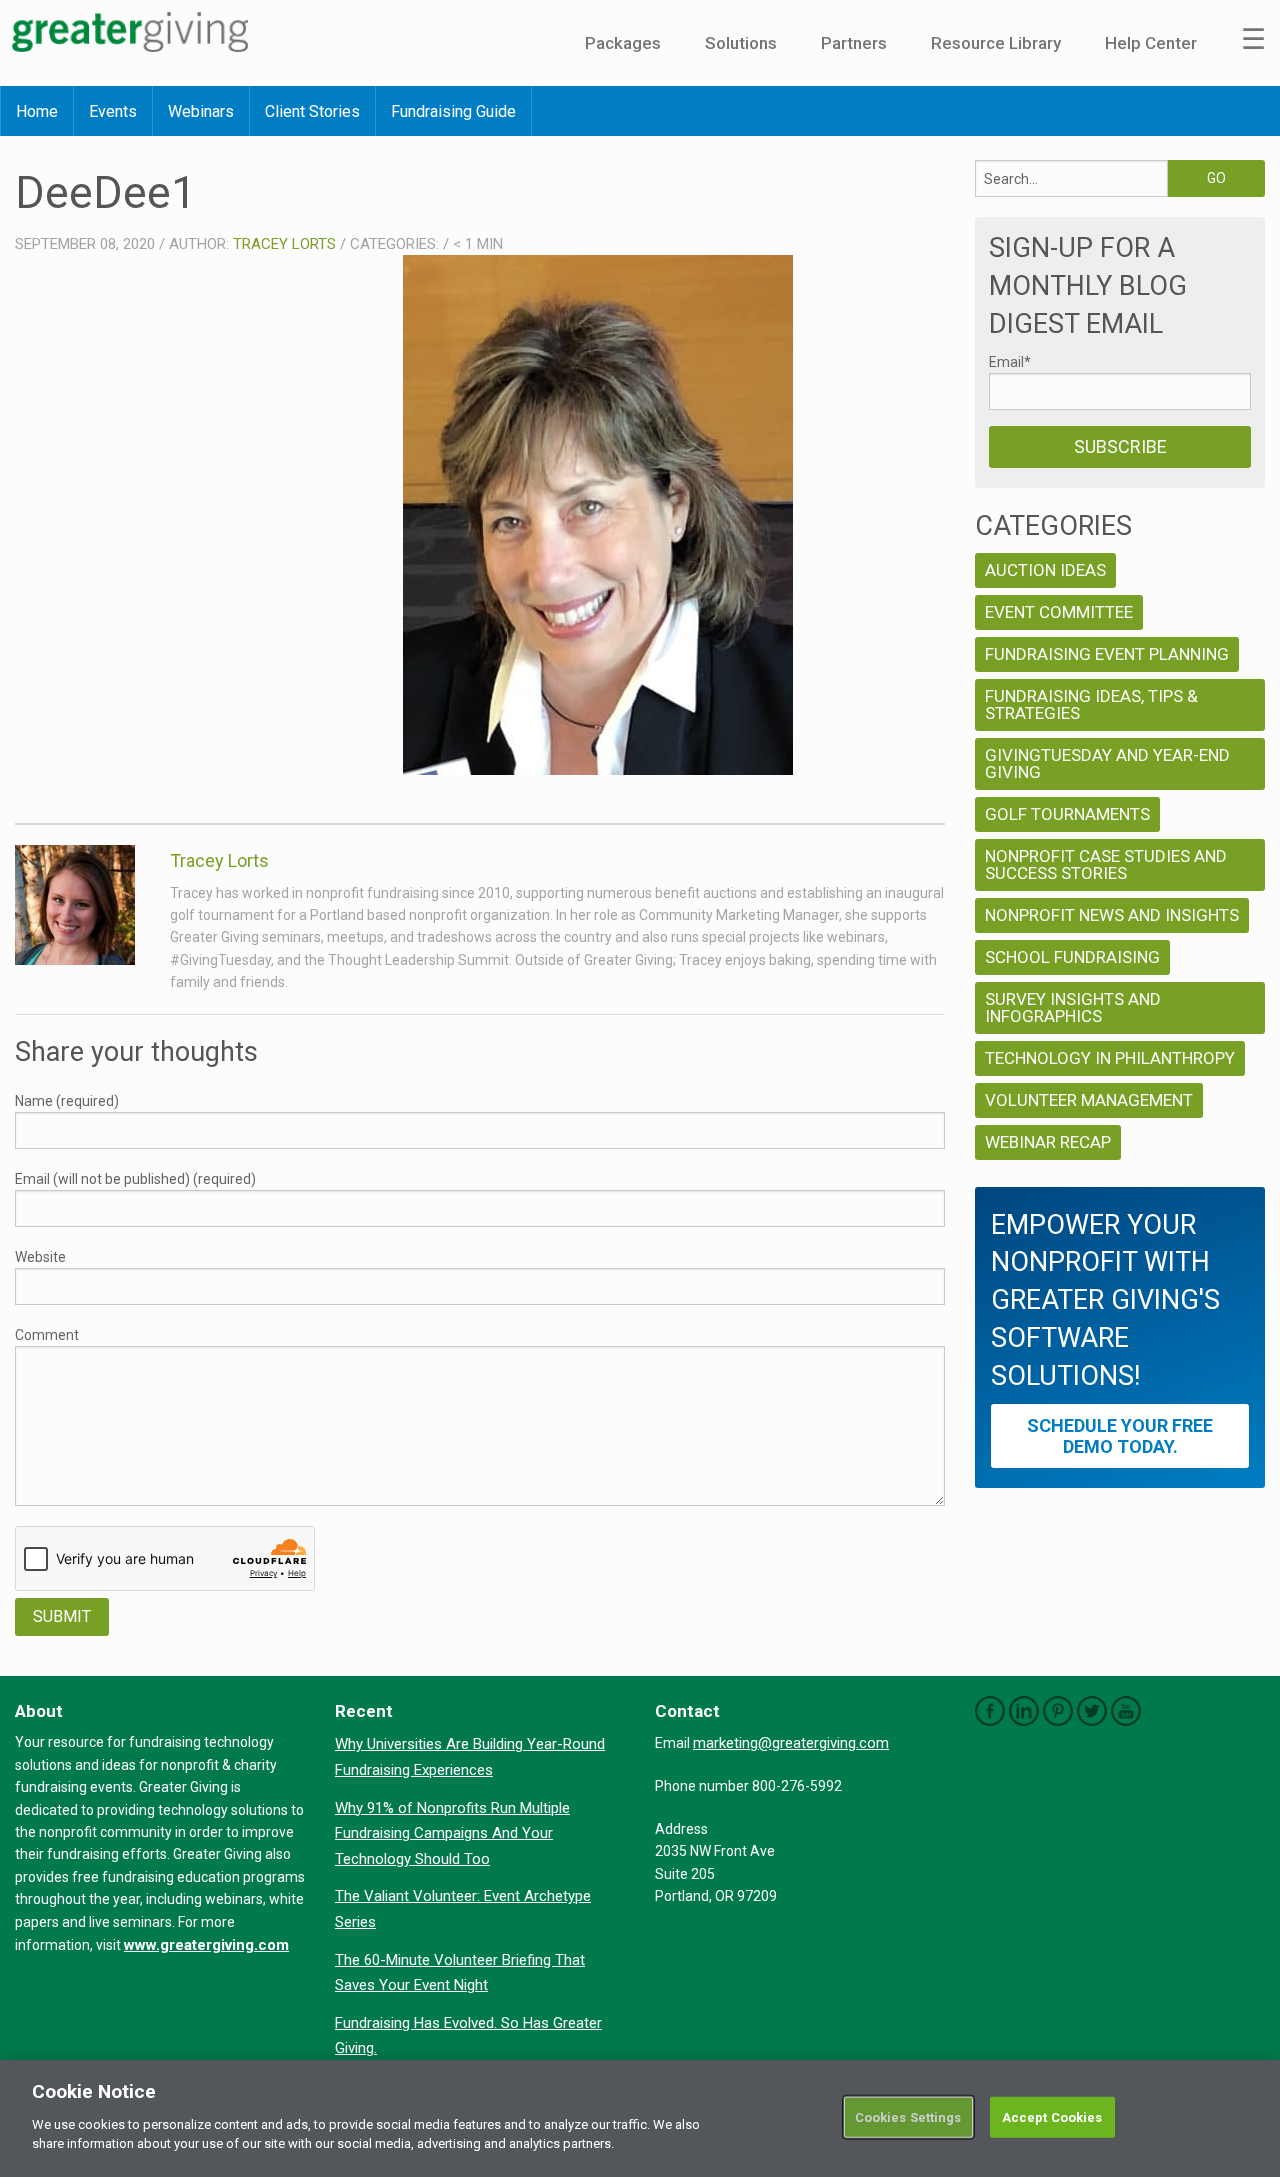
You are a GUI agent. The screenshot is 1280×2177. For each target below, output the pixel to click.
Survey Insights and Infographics (1073, 1007)
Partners (854, 43)
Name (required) (67, 1101)
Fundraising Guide (453, 111)
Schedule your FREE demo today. (1120, 1436)
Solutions (741, 43)
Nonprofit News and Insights (1112, 915)
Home (37, 111)
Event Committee (1059, 612)
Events (113, 111)
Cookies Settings (908, 2116)
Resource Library (996, 43)
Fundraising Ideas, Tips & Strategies (1091, 704)
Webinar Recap (1048, 1142)
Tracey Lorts (284, 244)
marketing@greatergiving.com (791, 1743)
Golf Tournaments (1067, 814)
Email (1010, 362)
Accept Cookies (1052, 2116)
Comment (47, 1335)
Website (40, 1257)
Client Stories (312, 111)
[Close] (1248, 2117)
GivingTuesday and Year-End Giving (1107, 763)
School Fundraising (1072, 957)
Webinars (201, 111)
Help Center (1151, 43)
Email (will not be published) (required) (135, 1179)
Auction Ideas (1045, 570)
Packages (623, 43)
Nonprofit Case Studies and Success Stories (1106, 864)
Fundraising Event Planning (1107, 654)
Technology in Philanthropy (1110, 1058)
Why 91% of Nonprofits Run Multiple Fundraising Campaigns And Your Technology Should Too (452, 1833)
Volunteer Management (1089, 1100)
